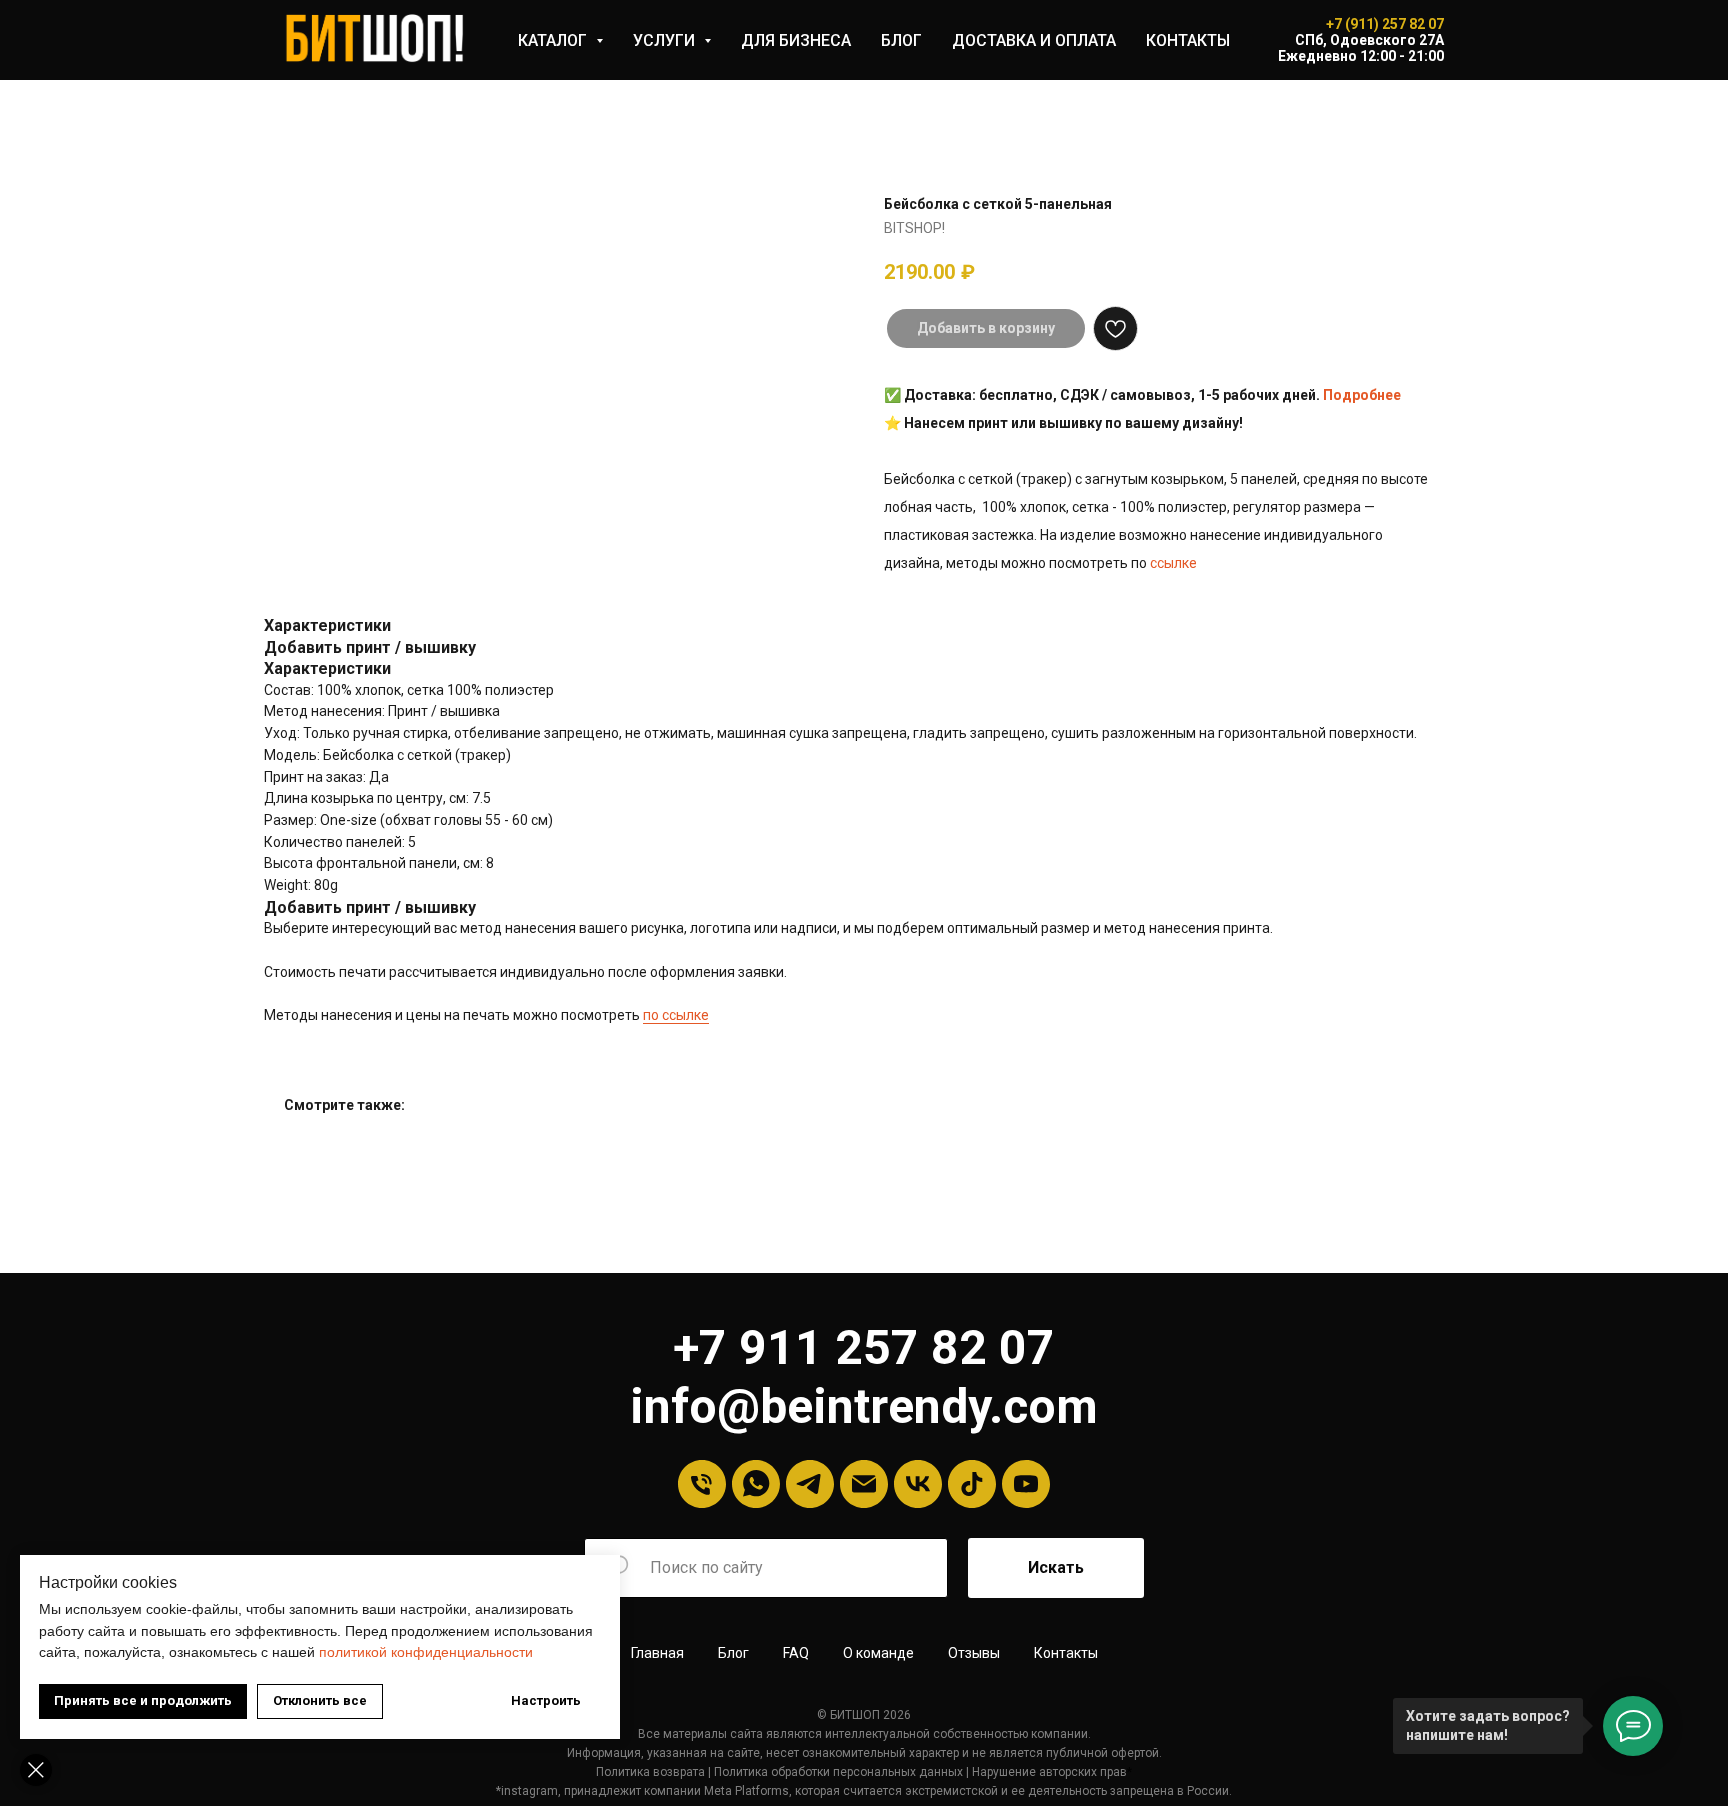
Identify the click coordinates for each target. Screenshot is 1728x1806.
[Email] (864, 1484)
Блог (733, 1653)
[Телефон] (702, 1484)
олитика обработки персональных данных (842, 1772)
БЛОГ (901, 40)
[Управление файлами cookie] (36, 1770)
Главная (657, 1653)
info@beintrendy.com (864, 1406)
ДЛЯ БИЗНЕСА (796, 40)
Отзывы (974, 1653)
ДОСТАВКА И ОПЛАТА (1034, 40)
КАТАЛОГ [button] (554, 40)
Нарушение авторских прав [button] (1049, 1772)
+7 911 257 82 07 (864, 1347)
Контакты (1066, 1653)
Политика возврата (650, 1772)
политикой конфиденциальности (426, 1652)
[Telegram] (810, 1484)
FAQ (796, 1653)
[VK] (918, 1484)
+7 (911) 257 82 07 (1385, 24)
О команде (878, 1653)
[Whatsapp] (756, 1484)
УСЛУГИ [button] (666, 40)
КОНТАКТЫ (1188, 40)
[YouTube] (1026, 1484)
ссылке (1173, 563)
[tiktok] (972, 1484)
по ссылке (676, 1015)
